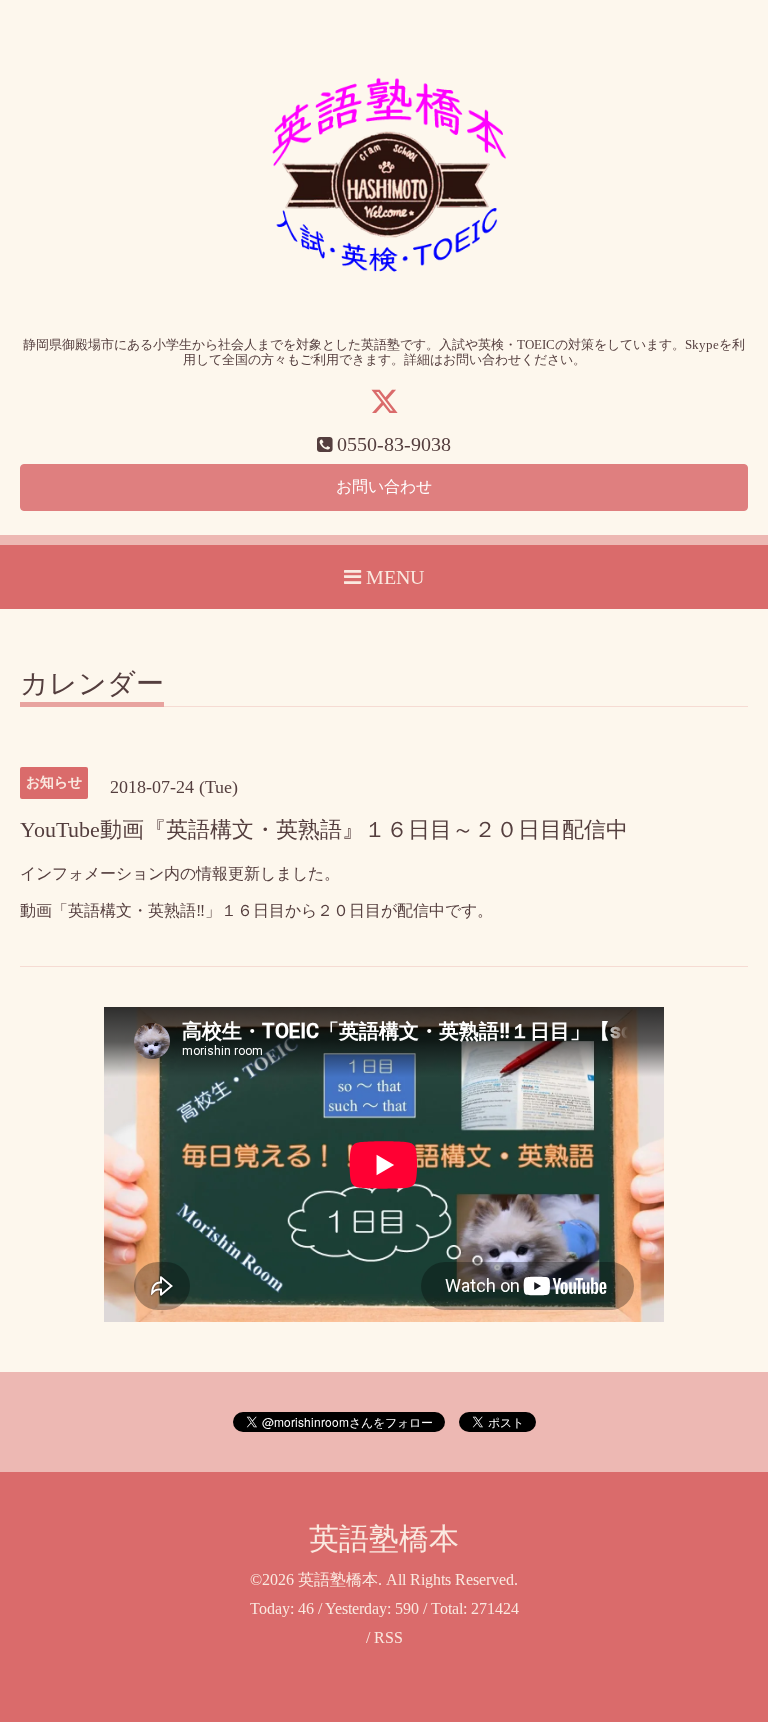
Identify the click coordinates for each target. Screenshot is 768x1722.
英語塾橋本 (384, 1538)
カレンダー (92, 684)
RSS (388, 1637)
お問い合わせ (384, 486)
